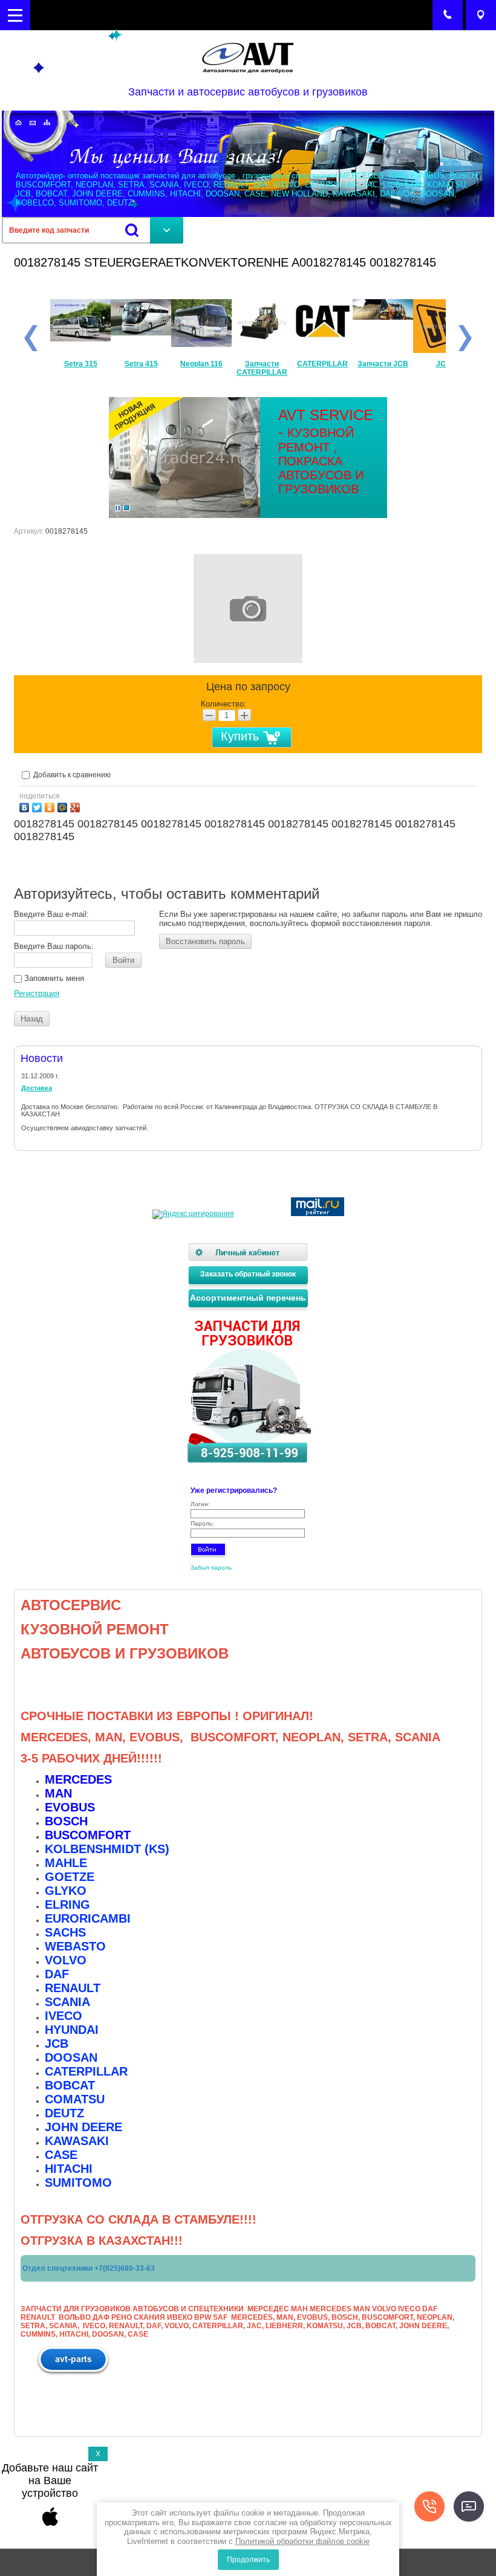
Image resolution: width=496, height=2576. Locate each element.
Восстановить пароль (205, 941)
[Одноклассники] (51, 806)
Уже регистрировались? (234, 1490)
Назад (32, 1019)
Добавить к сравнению (71, 775)
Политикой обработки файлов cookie (302, 2541)
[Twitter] (38, 806)
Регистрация (37, 993)
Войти (123, 960)
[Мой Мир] (64, 806)
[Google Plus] (77, 806)
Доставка (37, 1088)
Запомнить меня (53, 978)
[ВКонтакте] (26, 806)
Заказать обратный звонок (248, 1274)
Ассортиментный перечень (248, 1298)
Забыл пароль (211, 1568)
